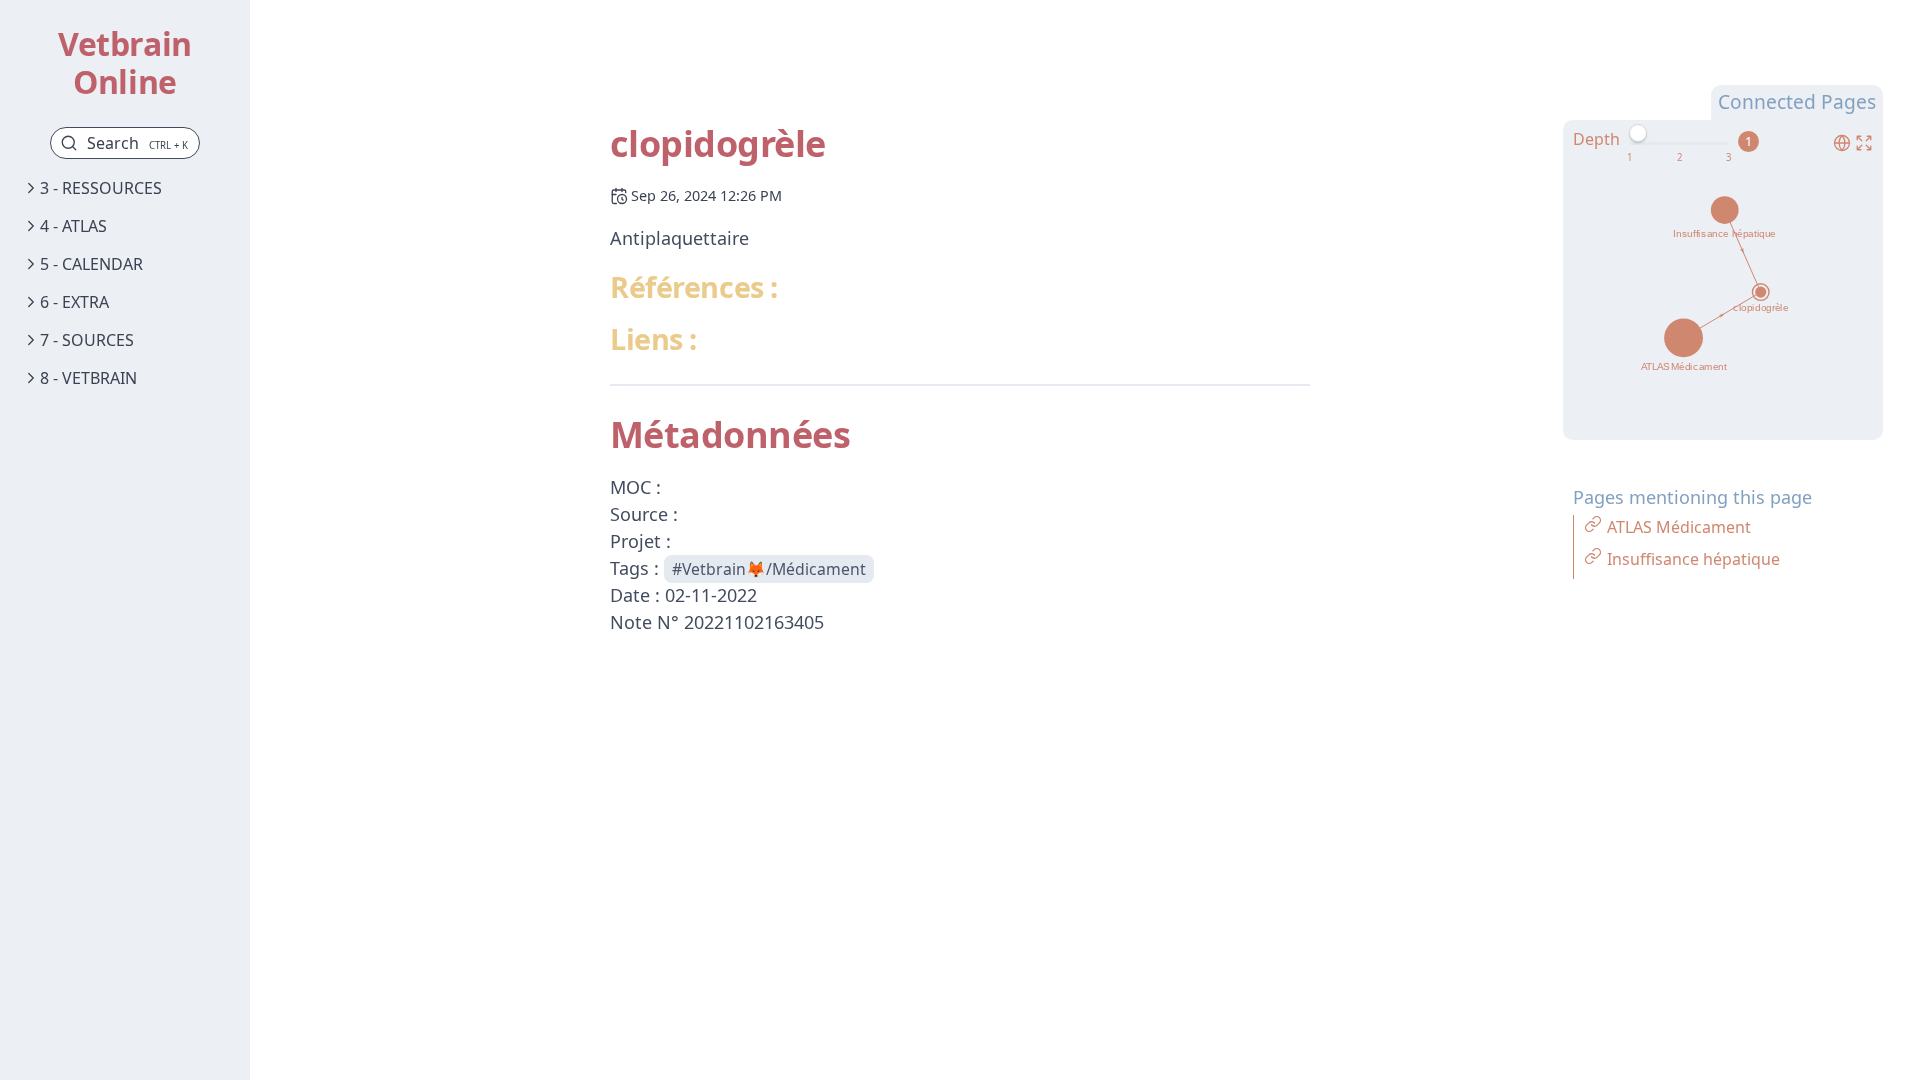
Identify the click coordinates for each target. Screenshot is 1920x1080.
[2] (1679, 158)
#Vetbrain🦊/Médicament (769, 569)
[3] (1728, 158)
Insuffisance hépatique (1693, 559)
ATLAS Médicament (1679, 527)
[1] (1629, 158)
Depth (1596, 139)
